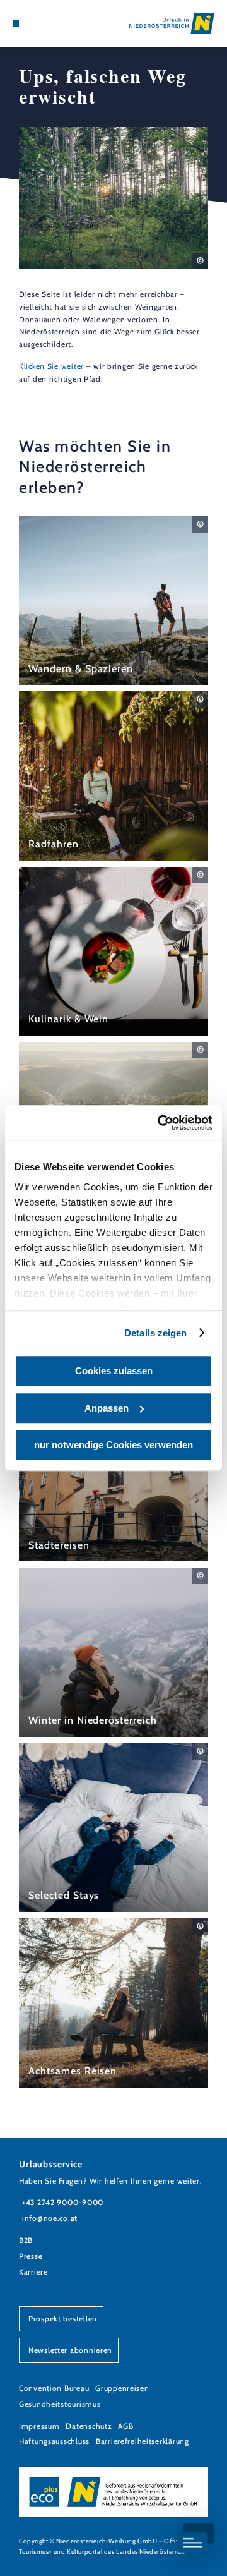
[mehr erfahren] (113, 601)
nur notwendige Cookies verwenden (113, 1445)
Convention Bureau (54, 2388)
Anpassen (107, 1408)
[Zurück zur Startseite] (172, 23)
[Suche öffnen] (54, 23)
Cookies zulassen (114, 1371)
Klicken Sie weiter (51, 366)
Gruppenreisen (122, 2388)
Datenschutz (89, 2426)
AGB (125, 2426)
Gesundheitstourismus (60, 2404)
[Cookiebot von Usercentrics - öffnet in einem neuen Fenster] (160, 1123)
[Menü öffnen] (16, 23)
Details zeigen (155, 1333)
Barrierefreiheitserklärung (143, 2441)
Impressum (39, 2426)
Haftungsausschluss (54, 2441)
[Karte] (35, 23)
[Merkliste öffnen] (44, 23)
